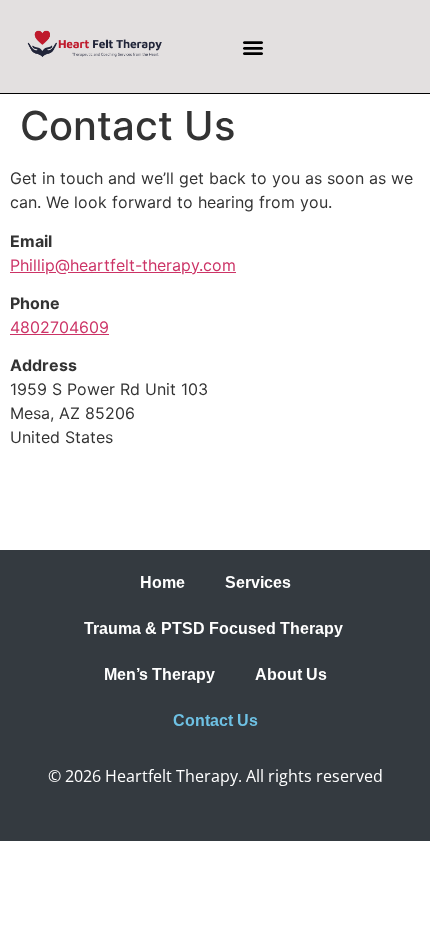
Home (162, 582)
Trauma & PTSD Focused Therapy (215, 628)
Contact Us (215, 720)
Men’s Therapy (159, 674)
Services (258, 582)
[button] (252, 46)
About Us (291, 674)
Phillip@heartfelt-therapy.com (123, 265)
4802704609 (59, 327)
